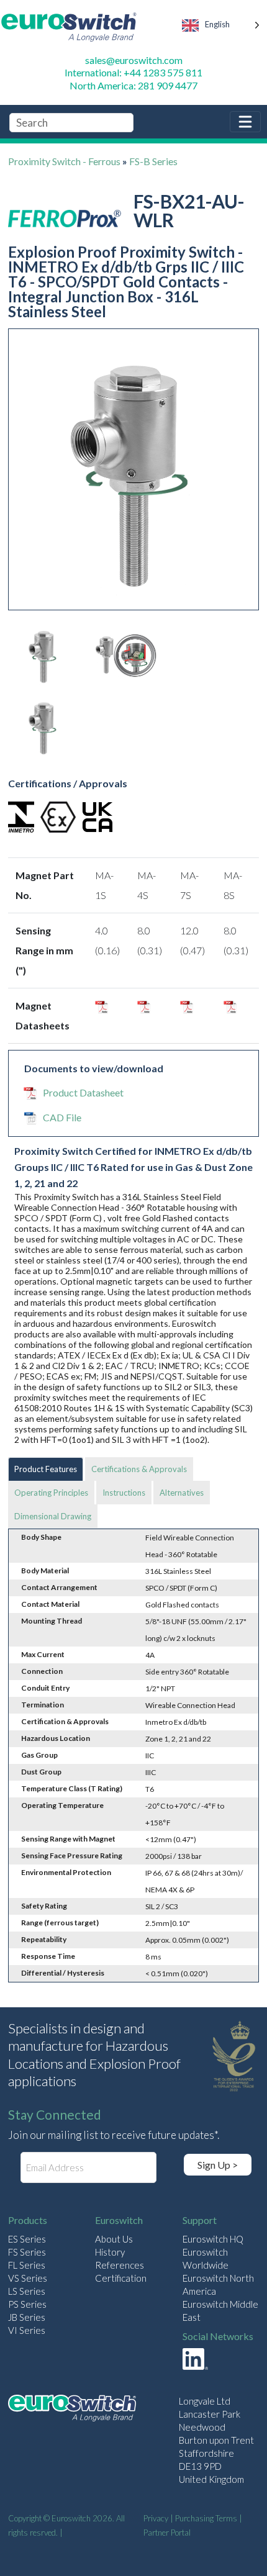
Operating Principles (51, 1493)
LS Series (27, 2291)
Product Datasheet (83, 1092)
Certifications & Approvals (139, 1469)
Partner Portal (167, 2533)
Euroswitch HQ (213, 2239)
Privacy (156, 2518)
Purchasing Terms (206, 2518)
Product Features (46, 1469)
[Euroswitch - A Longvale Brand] (72, 2410)
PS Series (27, 2304)
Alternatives (182, 1493)
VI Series (27, 2330)
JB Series (27, 2317)
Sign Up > (218, 2165)
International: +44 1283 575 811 (133, 72)
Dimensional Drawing (53, 1516)
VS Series (28, 2278)
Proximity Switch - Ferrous (64, 161)
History (110, 2252)
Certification (121, 2278)
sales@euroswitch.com (134, 60)
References (120, 2265)
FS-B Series (153, 161)
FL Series (27, 2265)
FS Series (27, 2252)
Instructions (124, 1493)
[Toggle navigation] (245, 122)
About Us (114, 2239)
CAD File (62, 1117)
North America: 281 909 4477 (133, 85)
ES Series (27, 2239)
